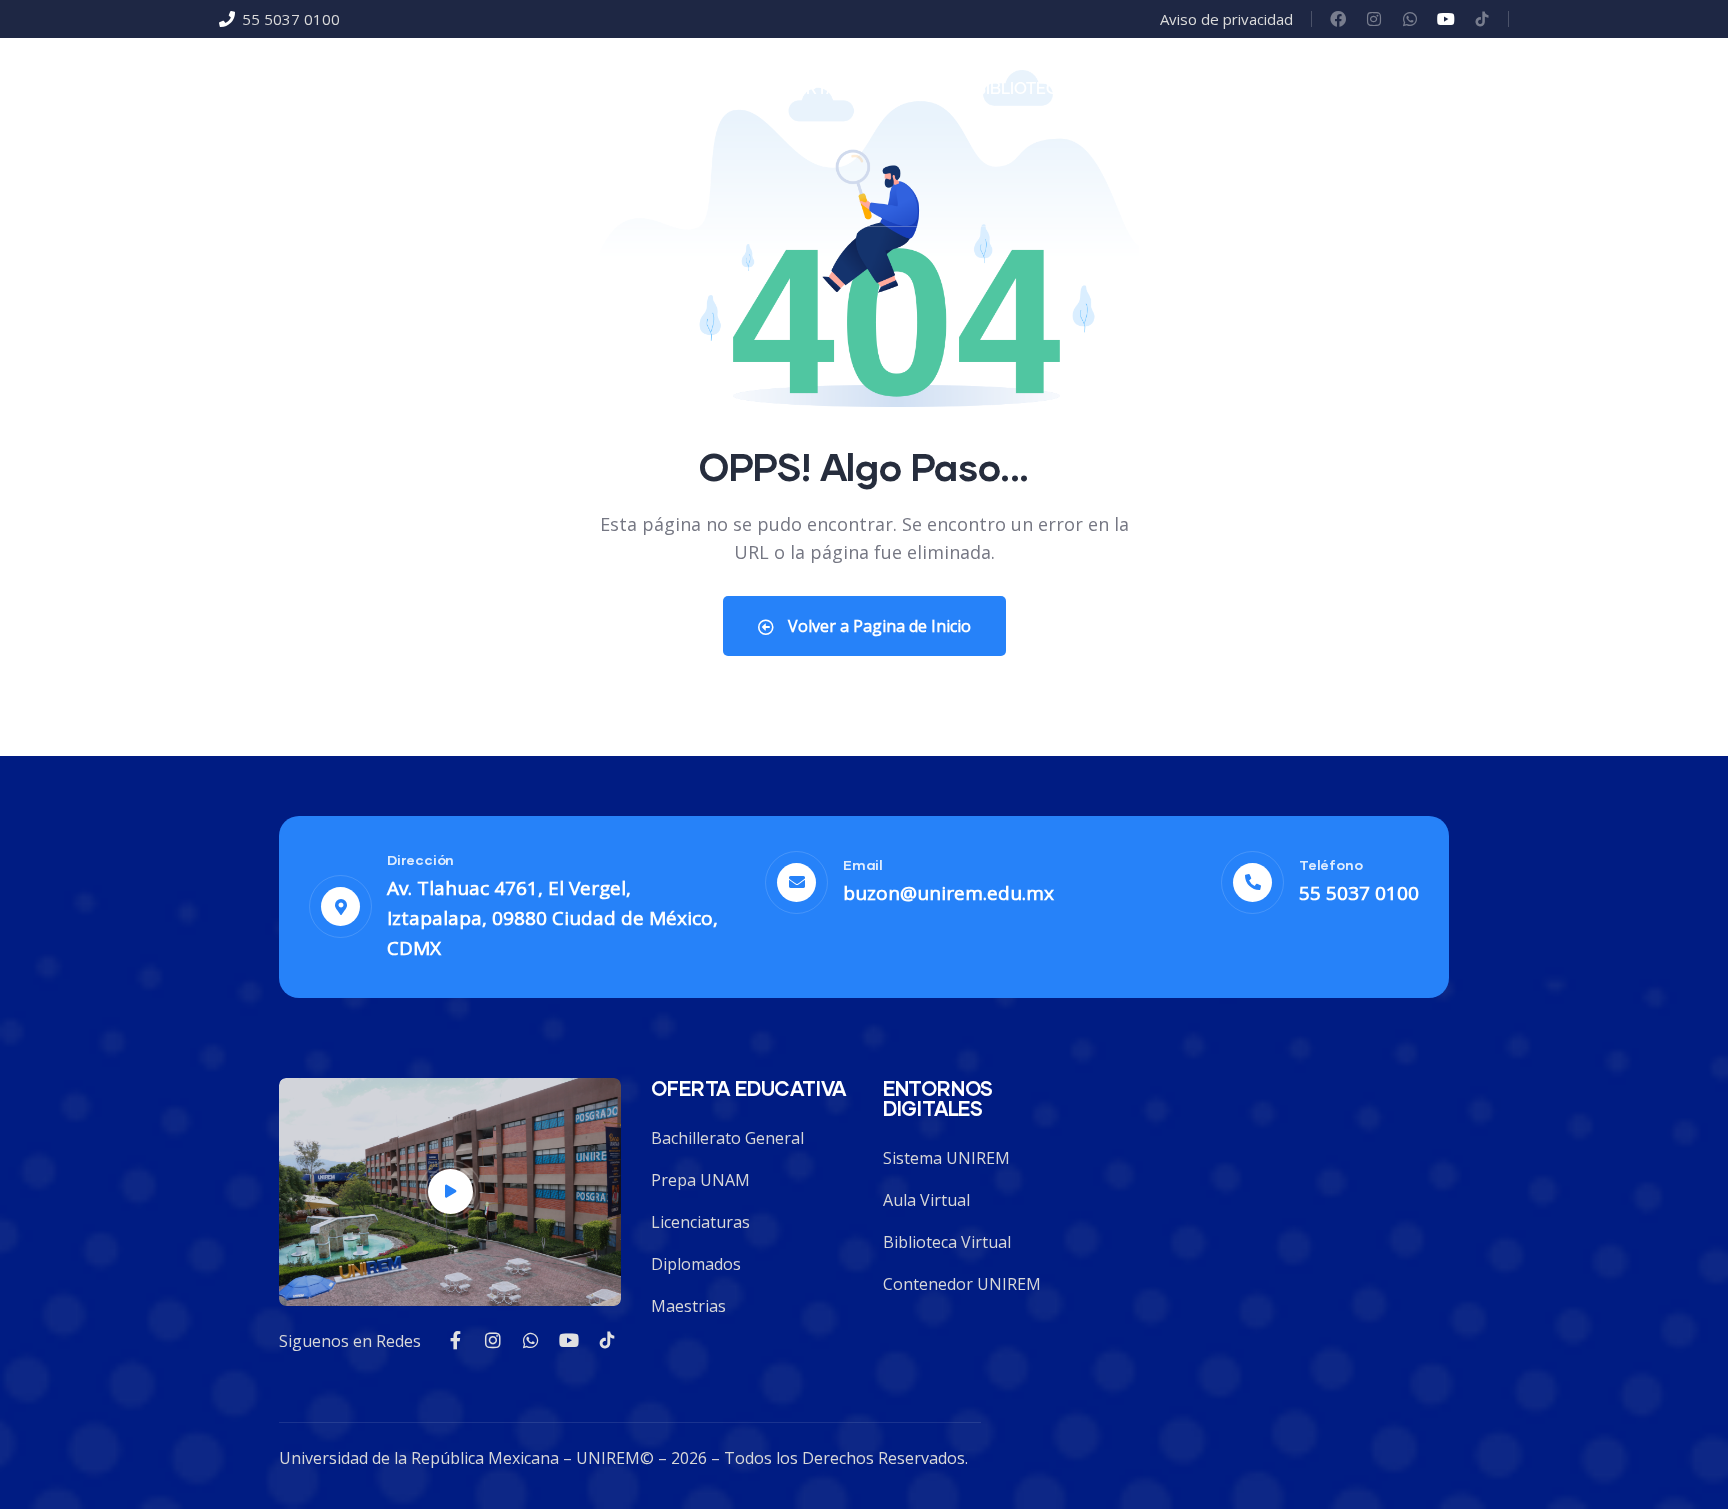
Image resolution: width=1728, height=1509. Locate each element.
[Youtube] (1446, 19)
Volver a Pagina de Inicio (877, 626)
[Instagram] (1374, 19)
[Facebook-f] (455, 1340)
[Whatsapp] (1410, 19)
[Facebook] (1338, 19)
